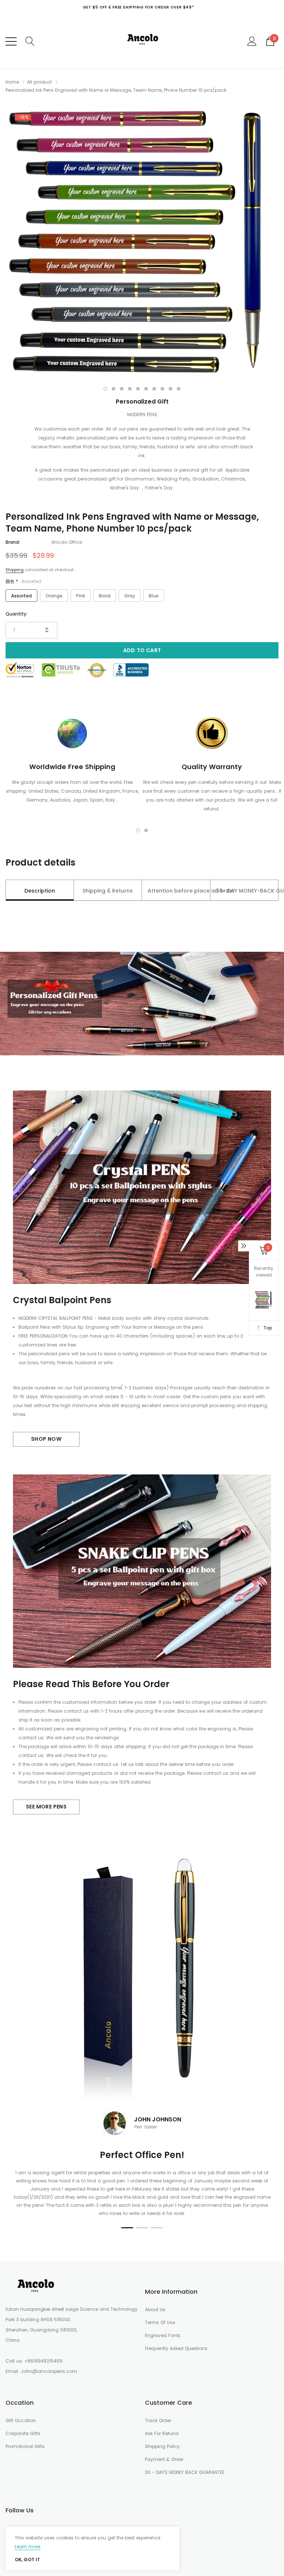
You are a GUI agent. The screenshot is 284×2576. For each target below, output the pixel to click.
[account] (252, 41)
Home (12, 82)
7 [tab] (154, 389)
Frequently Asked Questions (176, 2348)
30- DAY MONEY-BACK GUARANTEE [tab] (247, 891)
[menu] (11, 41)
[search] (30, 41)
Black (105, 596)
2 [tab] (114, 389)
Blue (154, 596)
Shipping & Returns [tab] (108, 891)
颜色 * (23, 581)
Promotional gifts (25, 2446)
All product (39, 82)
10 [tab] (179, 389)
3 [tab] (122, 389)
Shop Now (46, 1439)
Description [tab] (40, 891)
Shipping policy (162, 2446)
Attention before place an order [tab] (179, 891)
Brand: (13, 542)
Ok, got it (27, 2560)
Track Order (158, 2420)
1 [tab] (105, 389)
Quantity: (16, 614)
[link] (35, 2286)
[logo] (142, 41)
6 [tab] (146, 389)
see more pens (46, 1807)
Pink (81, 596)
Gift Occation (21, 2420)
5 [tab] (138, 389)
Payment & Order (164, 2459)
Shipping (15, 570)
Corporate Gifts (23, 2433)
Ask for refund (162, 2433)
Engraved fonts (163, 2335)
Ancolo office (67, 542)
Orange (54, 596)
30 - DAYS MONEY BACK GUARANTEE (185, 2472)
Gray (130, 596)
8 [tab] (162, 389)
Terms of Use (160, 2322)
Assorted (21, 596)
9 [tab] (170, 389)
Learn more (28, 2547)
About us (155, 2309)
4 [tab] (130, 389)
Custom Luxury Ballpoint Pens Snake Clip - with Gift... (95, 2490)
